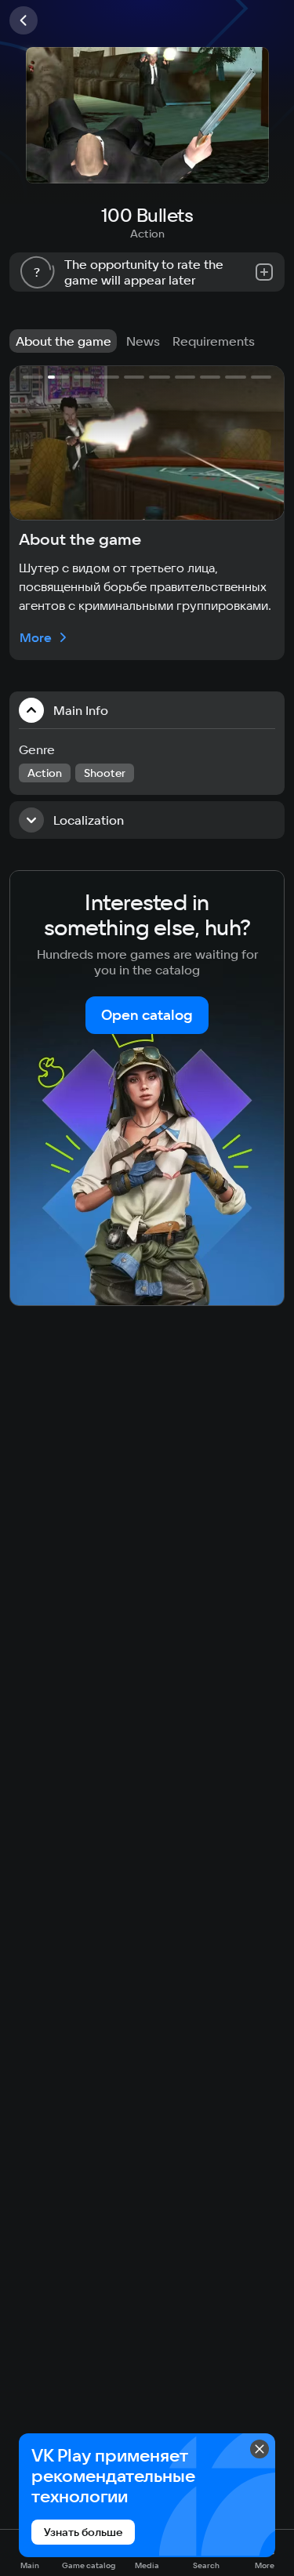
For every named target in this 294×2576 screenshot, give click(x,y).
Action (147, 234)
